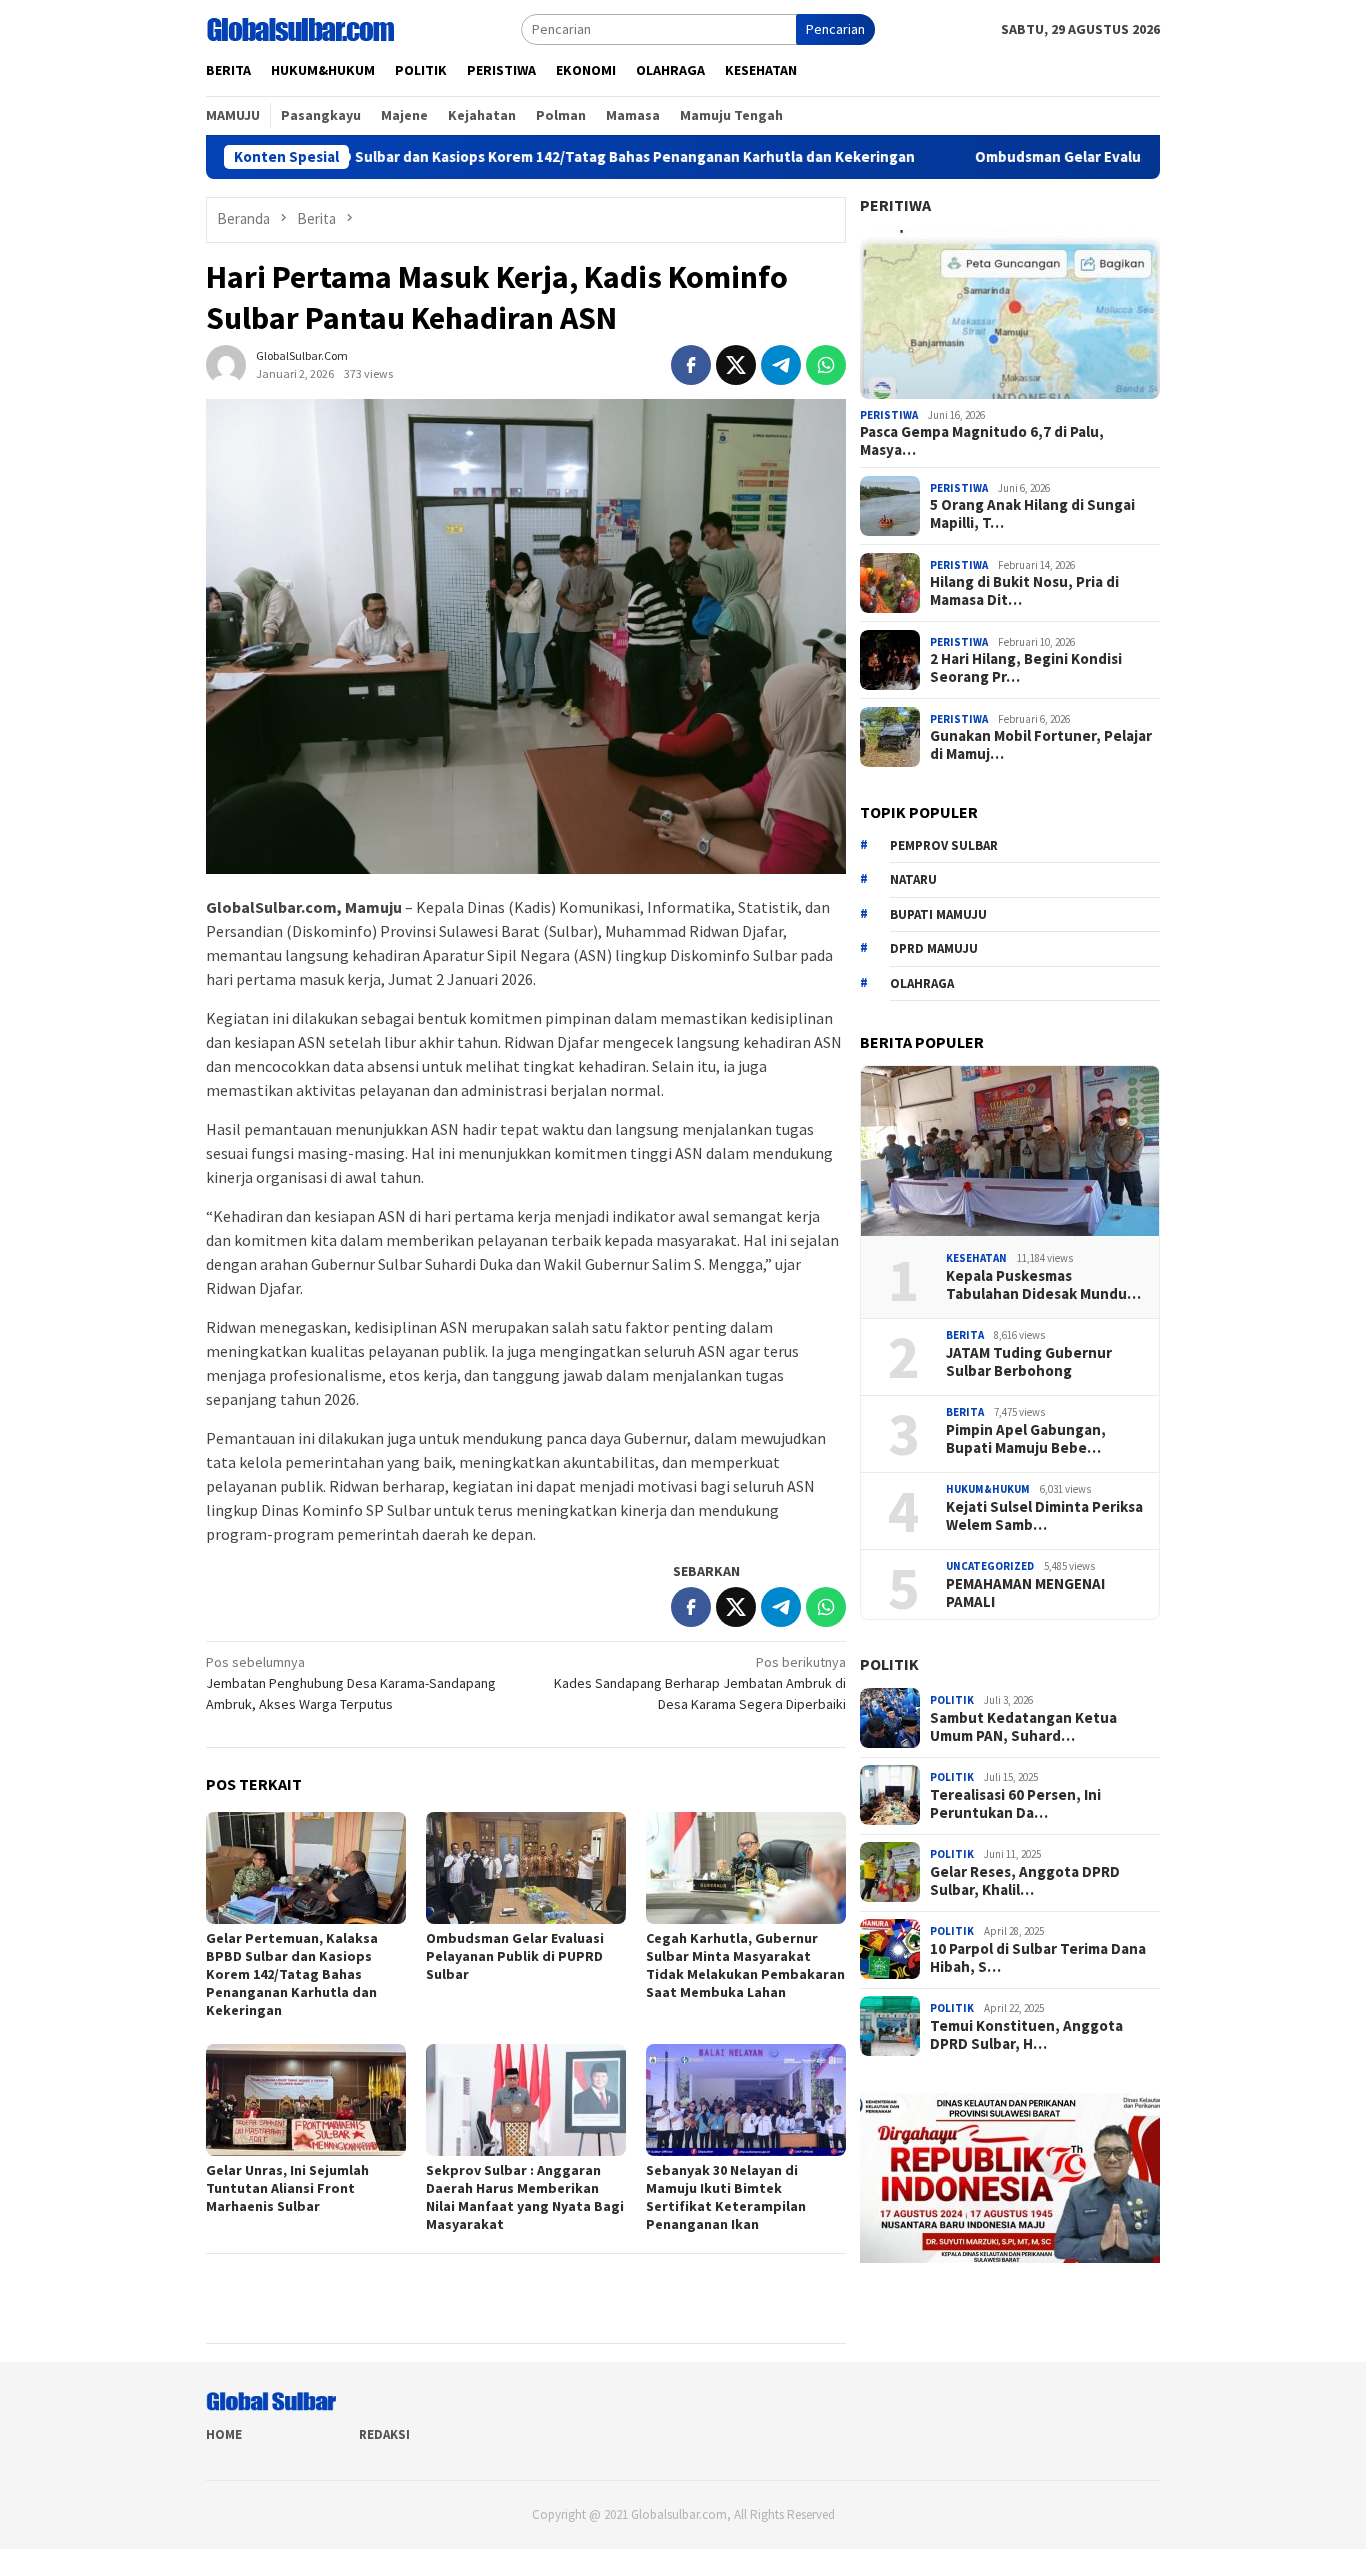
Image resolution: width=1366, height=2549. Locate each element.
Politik (889, 1664)
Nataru (913, 879)
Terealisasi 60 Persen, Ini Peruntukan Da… (1015, 1804)
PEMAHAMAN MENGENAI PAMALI (1025, 1592)
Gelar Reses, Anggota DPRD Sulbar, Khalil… (1025, 1881)
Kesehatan (976, 1258)
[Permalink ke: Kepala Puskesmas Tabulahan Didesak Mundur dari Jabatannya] (1010, 1151)
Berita (965, 1335)
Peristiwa (889, 414)
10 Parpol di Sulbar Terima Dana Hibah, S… (1038, 1958)
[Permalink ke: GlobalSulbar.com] (226, 363)
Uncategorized (990, 1566)
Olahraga (922, 982)
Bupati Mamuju (938, 913)
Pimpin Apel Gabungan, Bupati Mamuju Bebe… (1026, 1438)
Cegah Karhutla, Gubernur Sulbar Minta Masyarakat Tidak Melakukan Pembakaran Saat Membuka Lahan (745, 1965)
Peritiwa (895, 205)
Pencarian (835, 29)
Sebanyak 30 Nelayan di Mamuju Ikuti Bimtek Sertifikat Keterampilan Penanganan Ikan (726, 2197)
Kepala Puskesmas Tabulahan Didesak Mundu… (1043, 1284)
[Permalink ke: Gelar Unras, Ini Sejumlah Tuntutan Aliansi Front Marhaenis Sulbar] (306, 2100)
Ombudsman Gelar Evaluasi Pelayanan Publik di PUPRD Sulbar (1079, 157)
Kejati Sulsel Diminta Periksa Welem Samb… (1044, 1515)
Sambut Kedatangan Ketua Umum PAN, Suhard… (1023, 1727)
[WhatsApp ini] (826, 365)
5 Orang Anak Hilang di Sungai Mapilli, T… (1032, 514)
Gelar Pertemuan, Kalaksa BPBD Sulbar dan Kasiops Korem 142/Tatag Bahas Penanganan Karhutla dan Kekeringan (418, 157)
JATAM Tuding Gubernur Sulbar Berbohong (1029, 1361)
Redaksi (384, 2434)
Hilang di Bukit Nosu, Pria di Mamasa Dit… (1024, 591)
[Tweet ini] (736, 365)
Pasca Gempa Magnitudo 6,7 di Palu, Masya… (982, 441)
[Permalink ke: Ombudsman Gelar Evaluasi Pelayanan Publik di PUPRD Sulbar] (526, 1868)
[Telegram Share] (781, 365)
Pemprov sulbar (944, 844)
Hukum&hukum (988, 1489)
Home (224, 2434)
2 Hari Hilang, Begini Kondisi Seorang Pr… (1026, 668)
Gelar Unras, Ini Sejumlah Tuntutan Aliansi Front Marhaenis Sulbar (287, 2188)
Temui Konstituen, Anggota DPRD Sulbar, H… (1026, 2035)
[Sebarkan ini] (691, 365)
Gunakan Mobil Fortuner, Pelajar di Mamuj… (1041, 745)
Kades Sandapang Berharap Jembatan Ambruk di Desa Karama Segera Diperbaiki (700, 1683)
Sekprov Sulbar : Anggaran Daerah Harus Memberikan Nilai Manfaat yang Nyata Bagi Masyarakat (525, 2197)
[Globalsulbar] (300, 28)
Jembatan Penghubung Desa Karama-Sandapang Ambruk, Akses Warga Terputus (351, 1683)
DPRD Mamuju (934, 948)
